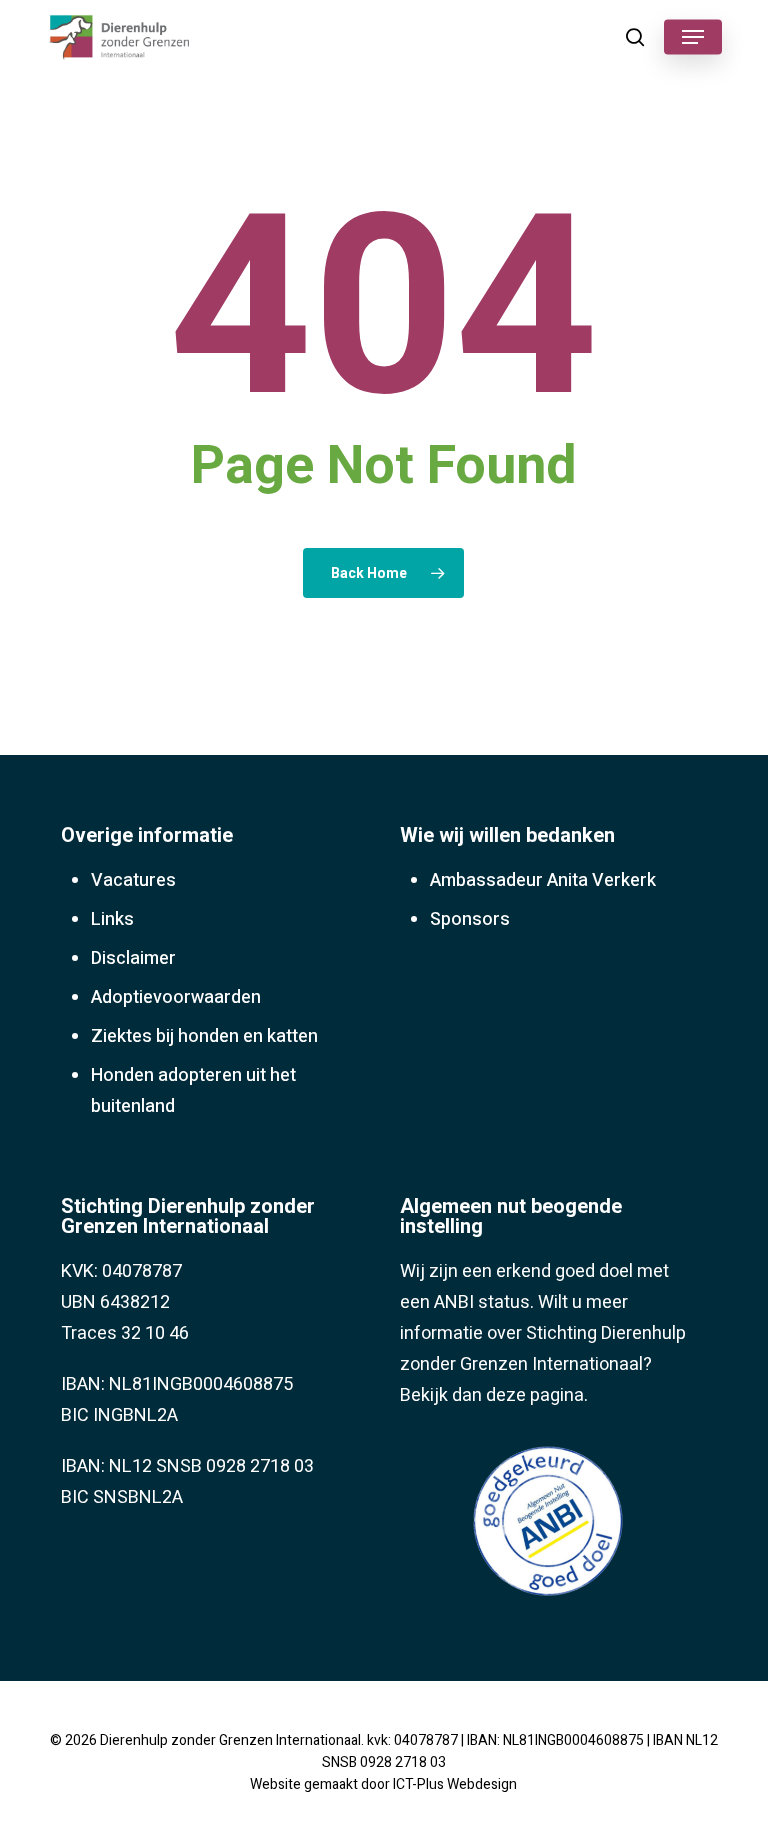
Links (112, 919)
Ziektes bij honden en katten (204, 1036)
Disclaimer (133, 958)
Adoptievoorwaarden (176, 997)
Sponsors (470, 919)
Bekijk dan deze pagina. (494, 1395)
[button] (693, 37)
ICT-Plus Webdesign (455, 1784)
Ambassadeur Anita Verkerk (543, 880)
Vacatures (133, 880)
